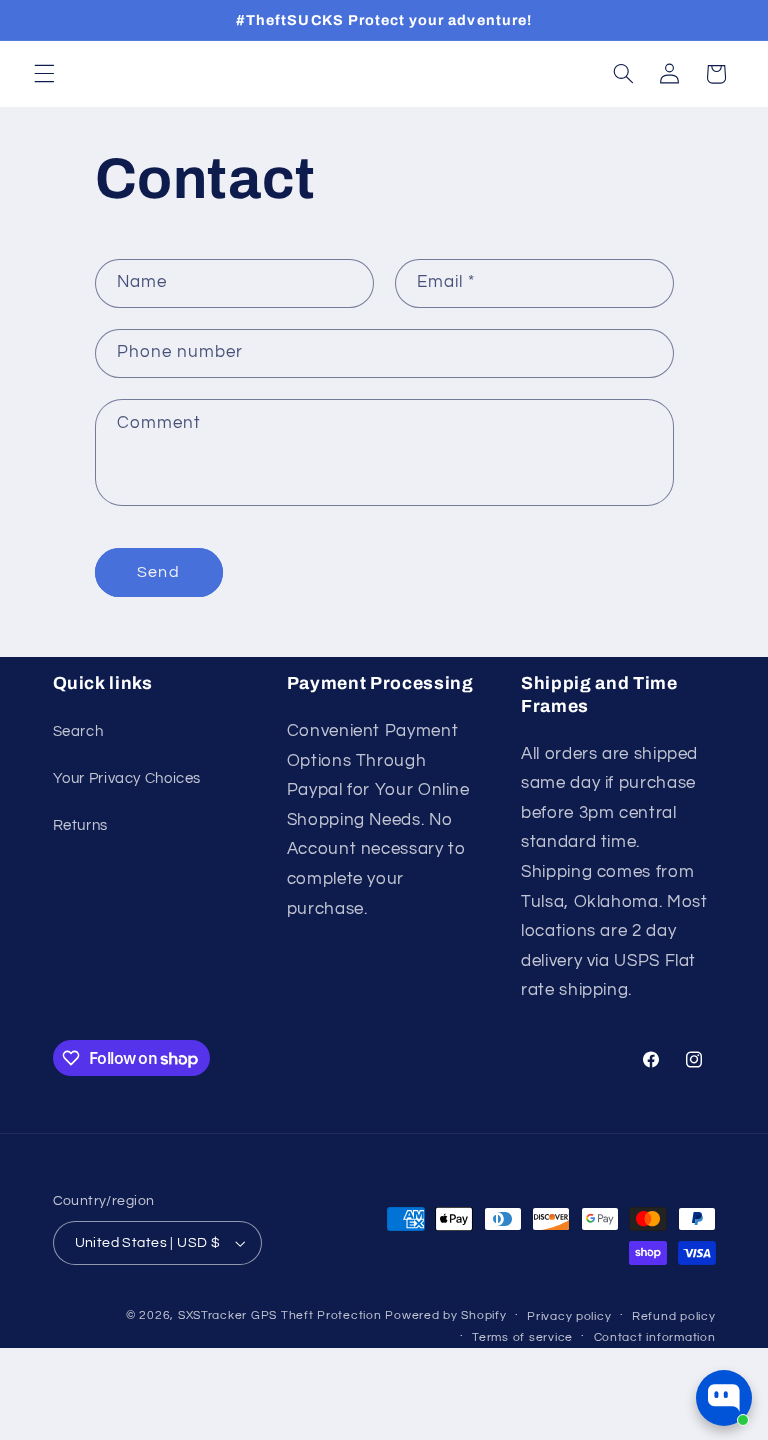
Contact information (655, 1337)
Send (158, 572)
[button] (44, 74)
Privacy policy (569, 1316)
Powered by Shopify (445, 1315)
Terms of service (522, 1337)
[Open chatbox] (724, 1398)
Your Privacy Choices (127, 778)
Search (78, 731)
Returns (80, 825)
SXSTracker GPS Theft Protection (280, 1315)
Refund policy (674, 1316)
